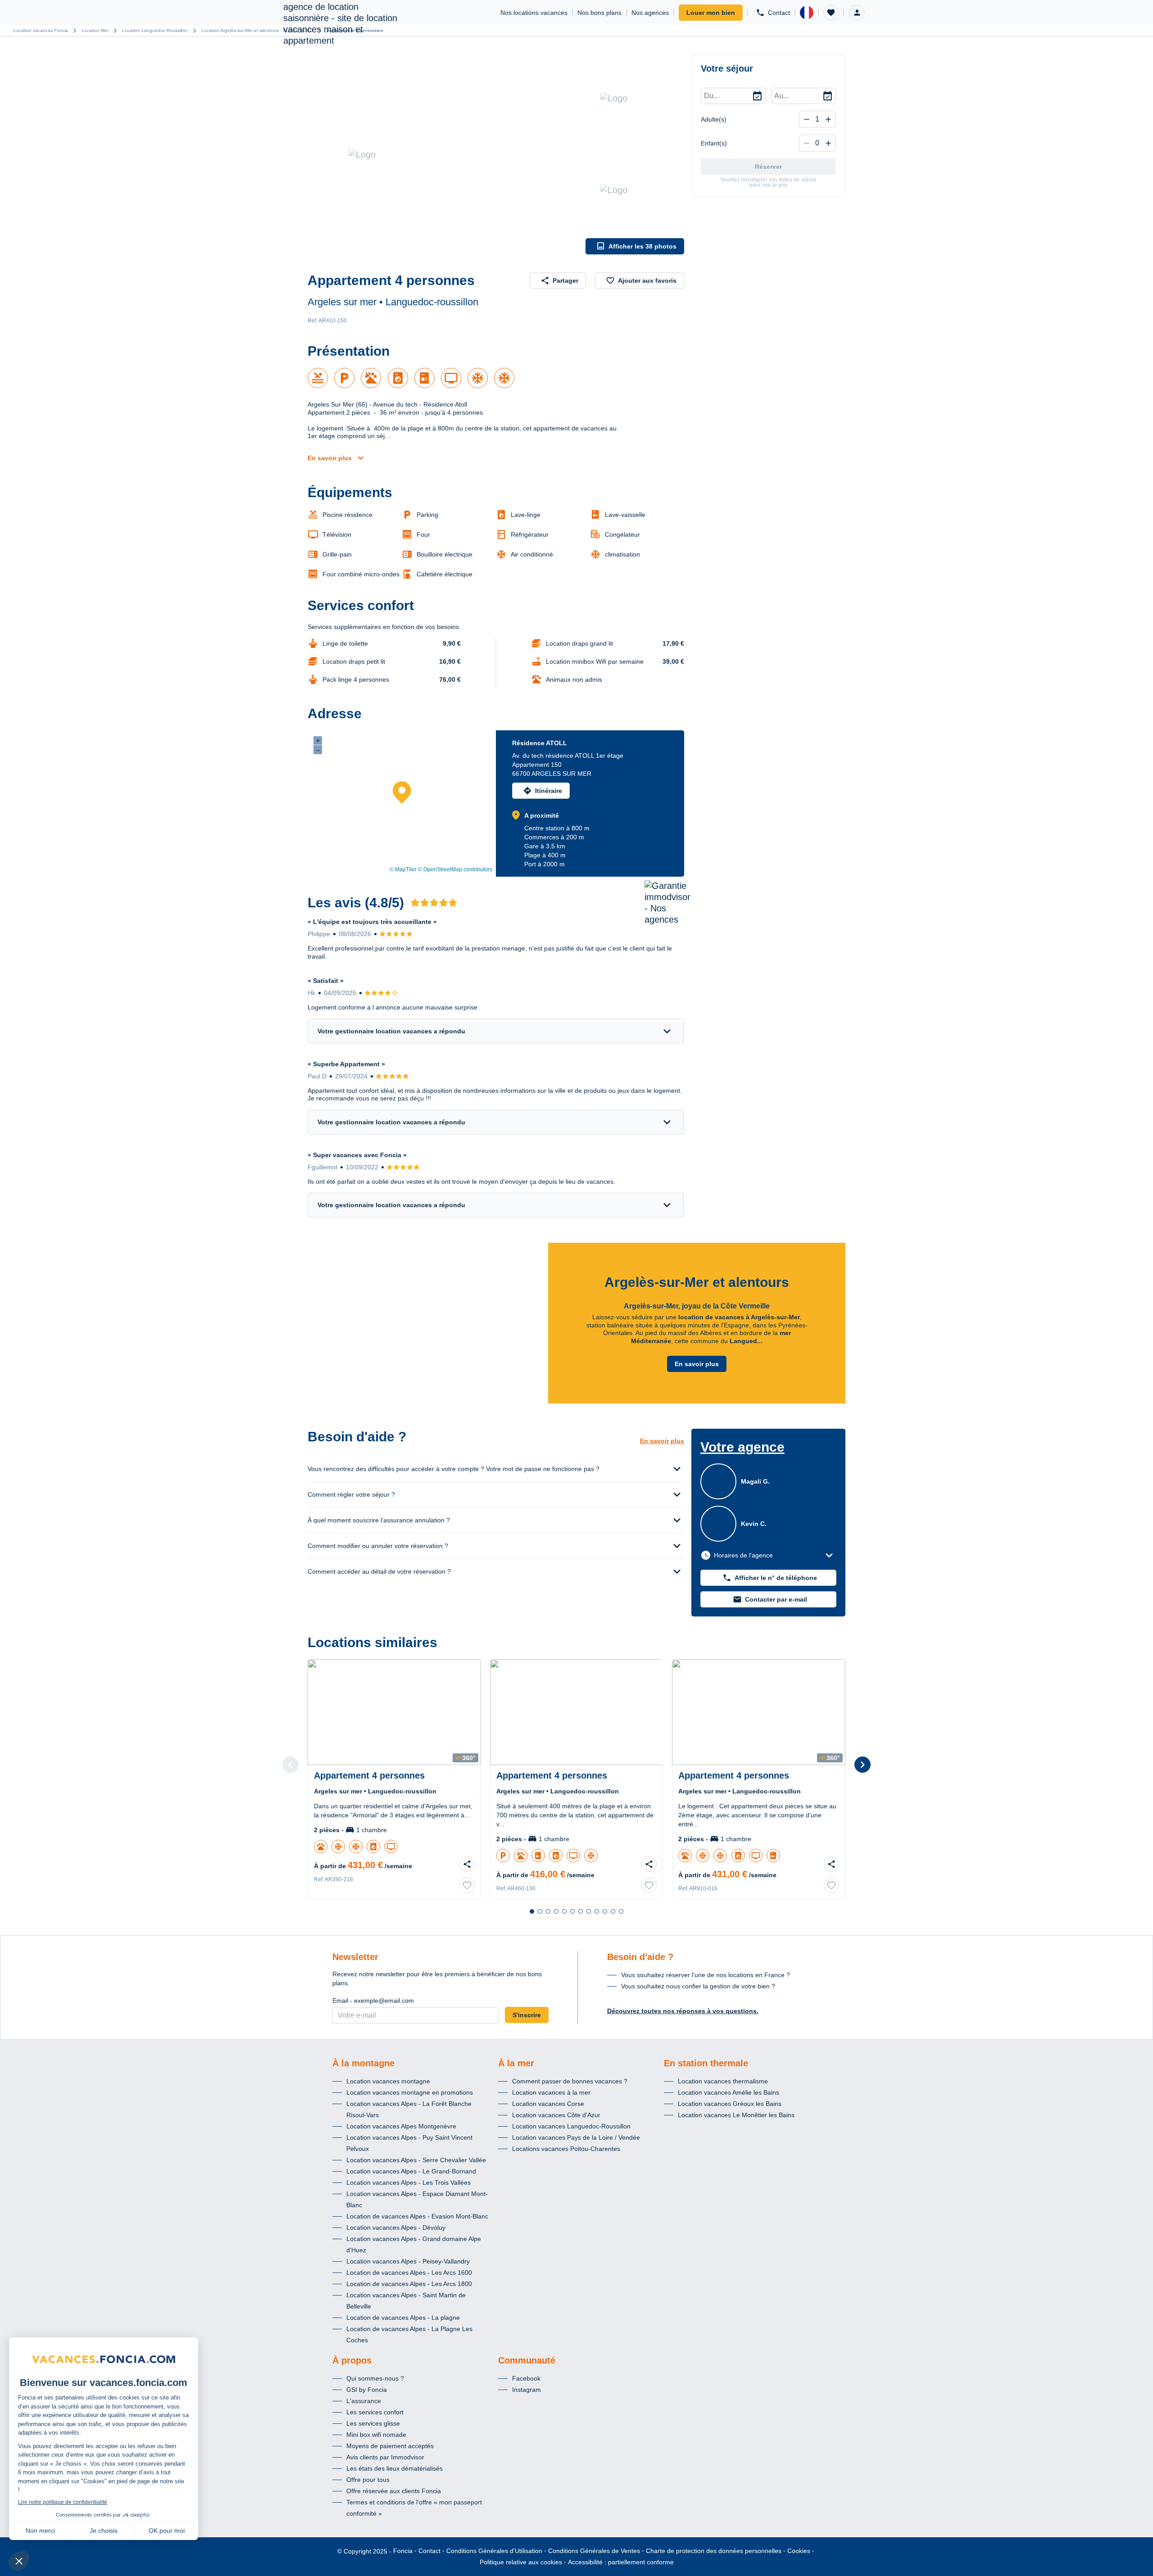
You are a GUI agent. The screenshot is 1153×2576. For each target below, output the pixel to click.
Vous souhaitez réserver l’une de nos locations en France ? (706, 1975)
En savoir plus (330, 458)
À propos (352, 2360)
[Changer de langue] (807, 13)
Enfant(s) (714, 143)
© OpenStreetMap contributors (455, 869)
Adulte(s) (714, 119)
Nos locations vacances (534, 13)
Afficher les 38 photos (642, 246)
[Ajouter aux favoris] (467, 1885)
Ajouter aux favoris (647, 281)
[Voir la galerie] (444, 154)
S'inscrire (527, 2015)
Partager (565, 281)
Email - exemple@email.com (373, 2001)
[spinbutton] (817, 119)
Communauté (527, 2360)
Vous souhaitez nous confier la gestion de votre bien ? (698, 1986)
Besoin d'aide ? (640, 1957)
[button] (831, 13)
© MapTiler (403, 869)
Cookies (799, 2551)
